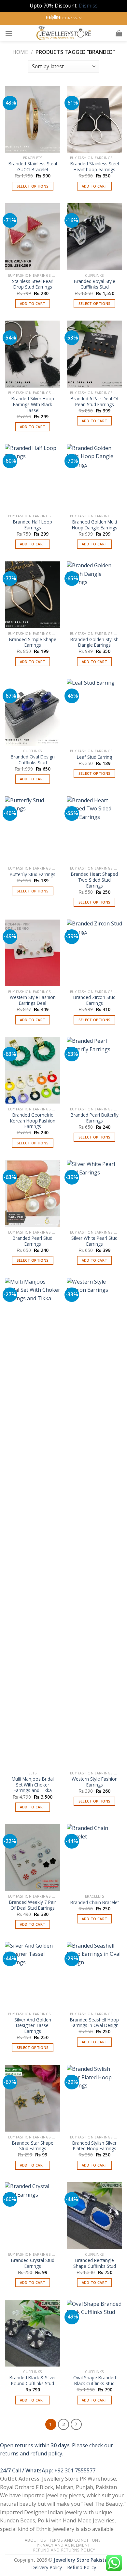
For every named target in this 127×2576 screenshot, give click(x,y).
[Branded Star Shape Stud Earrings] (33, 2098)
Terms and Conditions (75, 2540)
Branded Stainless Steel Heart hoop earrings (95, 166)
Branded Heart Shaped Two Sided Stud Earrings (94, 880)
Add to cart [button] (95, 186)
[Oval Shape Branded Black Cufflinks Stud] (94, 2333)
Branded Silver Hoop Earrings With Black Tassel (33, 404)
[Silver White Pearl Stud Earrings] (94, 1193)
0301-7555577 (72, 18)
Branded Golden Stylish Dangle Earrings (94, 642)
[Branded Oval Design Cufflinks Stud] (33, 712)
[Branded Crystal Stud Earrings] (33, 2216)
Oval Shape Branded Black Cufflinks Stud (95, 2380)
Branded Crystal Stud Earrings (33, 2263)
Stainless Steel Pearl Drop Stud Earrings (33, 284)
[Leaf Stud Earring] (94, 712)
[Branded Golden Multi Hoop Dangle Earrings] (94, 477)
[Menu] (9, 33)
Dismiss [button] (88, 6)
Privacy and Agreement (63, 2545)
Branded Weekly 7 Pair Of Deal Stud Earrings (33, 1905)
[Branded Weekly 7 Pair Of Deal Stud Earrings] (33, 1857)
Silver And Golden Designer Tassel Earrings (33, 2026)
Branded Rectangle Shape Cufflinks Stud (95, 2263)
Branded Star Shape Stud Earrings (33, 2146)
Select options (33, 186)
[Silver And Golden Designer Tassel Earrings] (33, 1975)
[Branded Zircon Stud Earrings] (94, 953)
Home (20, 52)
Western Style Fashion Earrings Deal (33, 1000)
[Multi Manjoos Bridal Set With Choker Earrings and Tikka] (33, 1523)
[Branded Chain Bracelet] (94, 1857)
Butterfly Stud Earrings (33, 874)
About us (35, 2540)
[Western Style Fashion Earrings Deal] (33, 953)
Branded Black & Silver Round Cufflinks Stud (33, 2380)
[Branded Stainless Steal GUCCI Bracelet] (33, 119)
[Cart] (119, 33)
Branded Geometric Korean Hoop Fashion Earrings (33, 1121)
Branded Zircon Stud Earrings (94, 1000)
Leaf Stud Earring (94, 757)
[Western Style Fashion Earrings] (94, 1523)
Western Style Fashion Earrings (95, 1782)
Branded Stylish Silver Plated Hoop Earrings (94, 2146)
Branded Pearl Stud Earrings (33, 1241)
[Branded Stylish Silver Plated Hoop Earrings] (94, 2098)
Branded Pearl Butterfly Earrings (95, 1118)
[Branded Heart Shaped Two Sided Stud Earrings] (94, 830)
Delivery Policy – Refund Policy (64, 2567)
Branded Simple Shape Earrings (33, 642)
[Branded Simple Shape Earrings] (33, 595)
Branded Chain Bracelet (95, 1903)
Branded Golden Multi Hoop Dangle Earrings (95, 525)
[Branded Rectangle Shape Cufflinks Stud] (94, 2216)
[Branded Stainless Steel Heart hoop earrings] (94, 119)
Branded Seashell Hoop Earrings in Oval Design (94, 2023)
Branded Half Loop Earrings (33, 525)
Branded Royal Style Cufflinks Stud (95, 284)
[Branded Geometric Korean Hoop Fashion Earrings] (33, 1070)
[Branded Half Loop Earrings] (33, 477)
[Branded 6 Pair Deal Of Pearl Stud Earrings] (94, 354)
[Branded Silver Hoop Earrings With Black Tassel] (33, 354)
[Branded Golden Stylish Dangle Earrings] (94, 595)
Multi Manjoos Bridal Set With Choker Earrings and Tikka (33, 1785)
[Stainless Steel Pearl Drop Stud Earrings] (33, 237)
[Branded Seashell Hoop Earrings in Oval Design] (94, 1975)
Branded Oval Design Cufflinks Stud (33, 760)
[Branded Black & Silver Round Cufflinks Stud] (33, 2333)
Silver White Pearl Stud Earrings (94, 1241)
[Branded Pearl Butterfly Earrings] (94, 1070)
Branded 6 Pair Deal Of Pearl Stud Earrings (95, 401)
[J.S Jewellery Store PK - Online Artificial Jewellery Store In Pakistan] (64, 33)
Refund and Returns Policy (64, 2550)
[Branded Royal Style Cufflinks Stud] (94, 237)
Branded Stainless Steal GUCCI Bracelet (33, 166)
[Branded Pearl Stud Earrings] (33, 1193)
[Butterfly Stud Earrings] (33, 830)
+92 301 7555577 (75, 2470)
